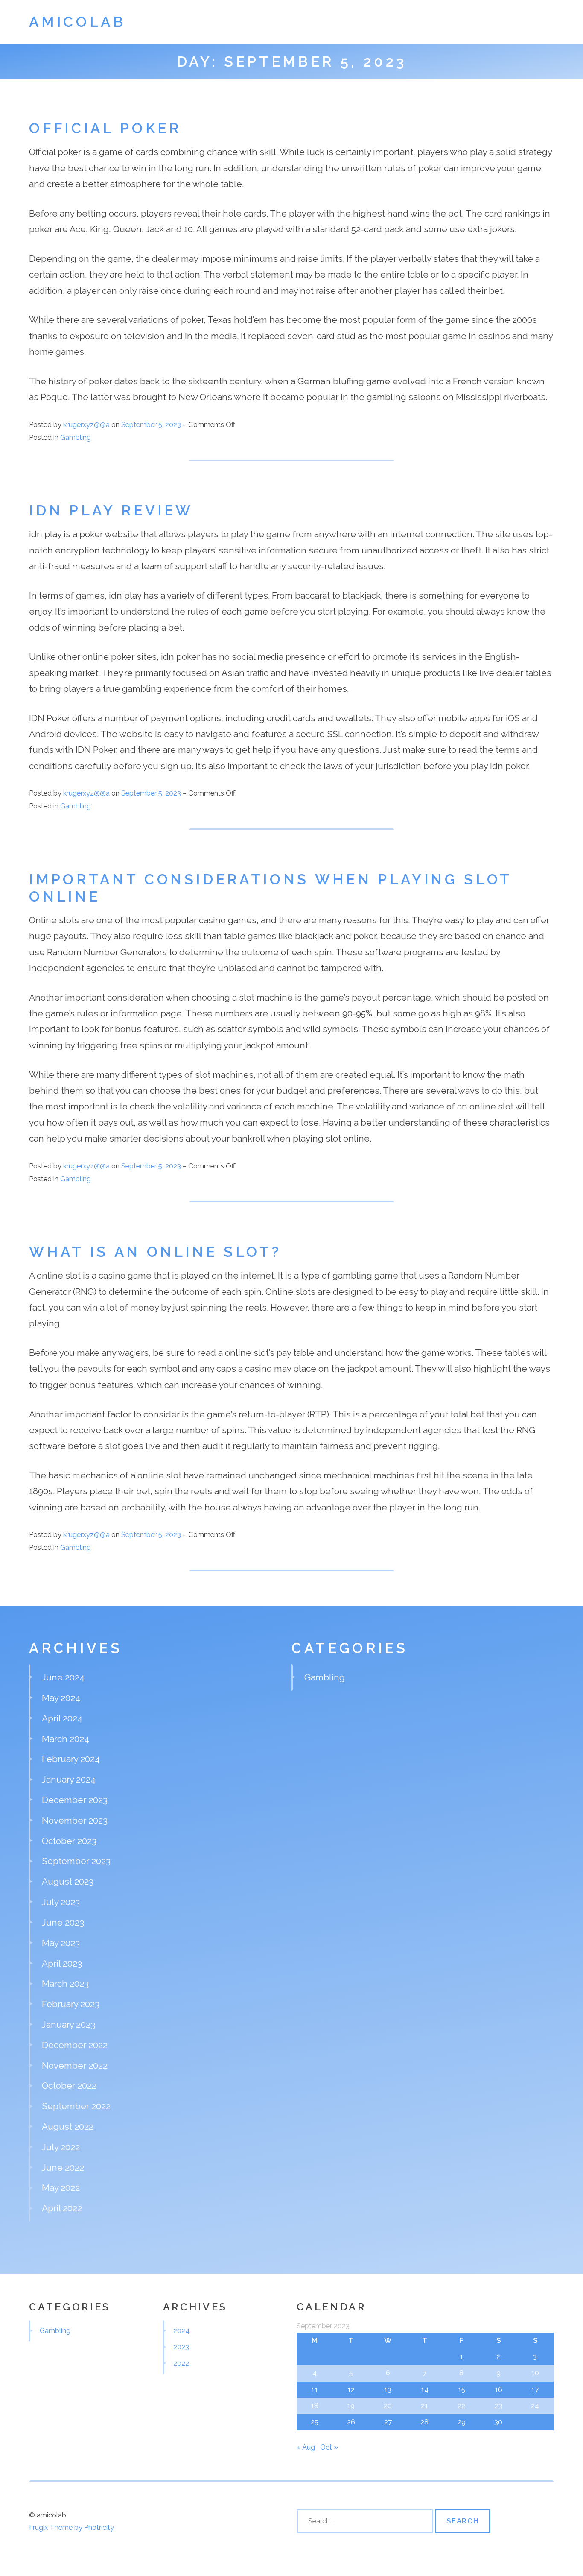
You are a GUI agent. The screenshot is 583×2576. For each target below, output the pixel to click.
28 (424, 2422)
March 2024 (66, 1739)
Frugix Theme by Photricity (71, 2527)
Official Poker (105, 128)
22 (461, 2406)
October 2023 (69, 1841)
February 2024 (71, 1759)
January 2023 (69, 2024)
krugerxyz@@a (86, 424)
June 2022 (63, 2168)
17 (535, 2389)
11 (315, 2389)
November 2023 (75, 1820)
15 (462, 2389)
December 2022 (75, 2045)
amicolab (77, 22)
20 (388, 2406)
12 (351, 2389)
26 (351, 2422)
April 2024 (62, 1718)
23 (498, 2406)
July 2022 (61, 2147)
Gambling (76, 437)
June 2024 (63, 1677)
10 (535, 2373)
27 (388, 2422)
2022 (181, 2363)
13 (388, 2389)
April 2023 (62, 1963)
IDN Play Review (111, 511)
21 (424, 2406)
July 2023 (61, 1902)
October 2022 (69, 2086)
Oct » (329, 2447)
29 (462, 2422)
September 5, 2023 (152, 424)
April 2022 (62, 2208)
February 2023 (71, 2004)
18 (315, 2406)
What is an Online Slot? (155, 1252)
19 (351, 2406)
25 (315, 2422)
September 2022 (76, 2106)
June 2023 (63, 1922)
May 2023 (61, 1943)
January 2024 (69, 1779)
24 (535, 2406)
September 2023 (76, 1861)
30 (498, 2422)
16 (498, 2389)
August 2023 (68, 1881)
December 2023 (75, 1800)
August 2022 (68, 2127)
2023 (181, 2347)
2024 (181, 2330)
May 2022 (61, 2188)
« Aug (306, 2447)
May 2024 (61, 1698)
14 (425, 2389)
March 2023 (65, 1983)
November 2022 (75, 2065)
